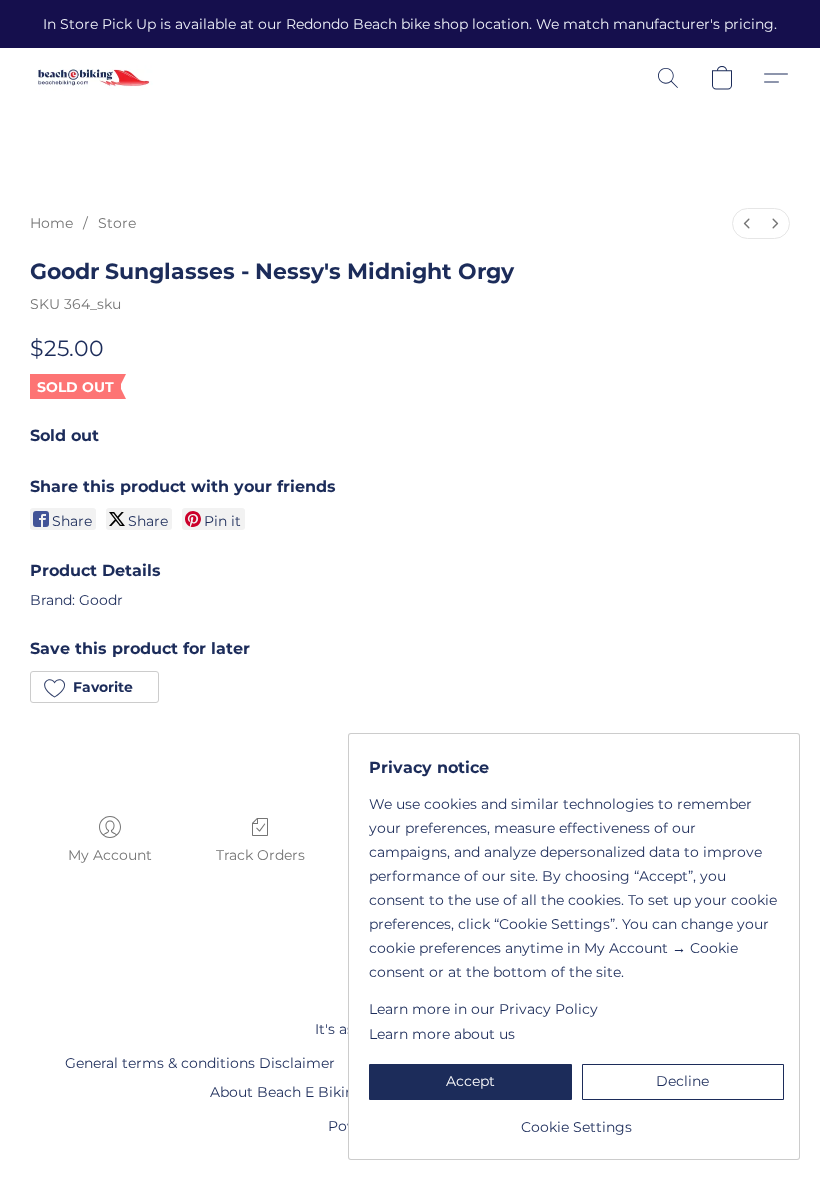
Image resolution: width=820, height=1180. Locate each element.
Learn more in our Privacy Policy (483, 1009)
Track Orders (260, 855)
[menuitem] (747, 223)
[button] (93, 78)
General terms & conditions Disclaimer (200, 1063)
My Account (110, 855)
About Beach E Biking (287, 1092)
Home (51, 223)
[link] (576, 1119)
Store (117, 223)
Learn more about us (442, 1034)
